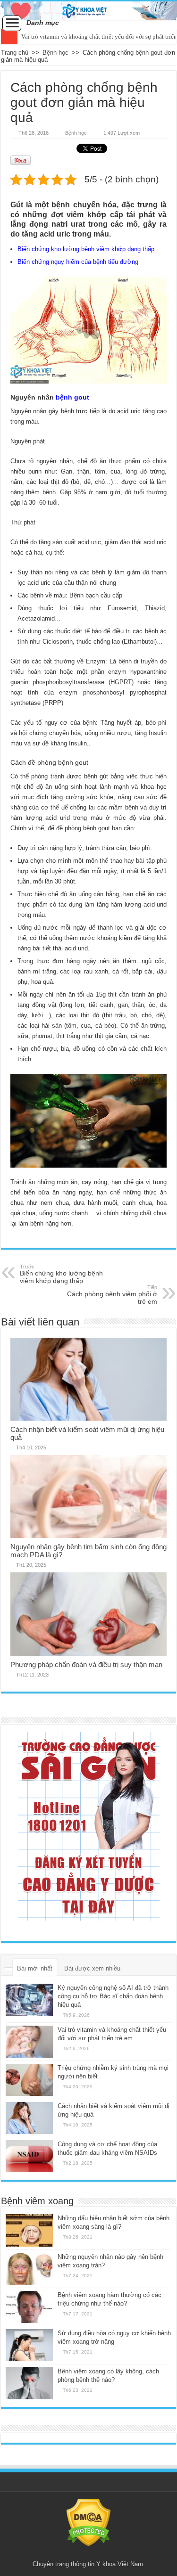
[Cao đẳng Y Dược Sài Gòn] (88, 1826)
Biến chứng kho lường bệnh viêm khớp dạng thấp (86, 249)
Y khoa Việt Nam (120, 2564)
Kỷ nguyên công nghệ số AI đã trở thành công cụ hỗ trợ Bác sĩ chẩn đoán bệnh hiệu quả (113, 1996)
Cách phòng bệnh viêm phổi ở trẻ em (112, 1295)
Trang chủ (15, 53)
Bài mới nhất (35, 1968)
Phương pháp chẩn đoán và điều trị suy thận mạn (86, 1664)
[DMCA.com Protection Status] (88, 2522)
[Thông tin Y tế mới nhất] (88, 11)
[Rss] (88, 2553)
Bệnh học (55, 53)
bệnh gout (72, 397)
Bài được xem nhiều (92, 1968)
